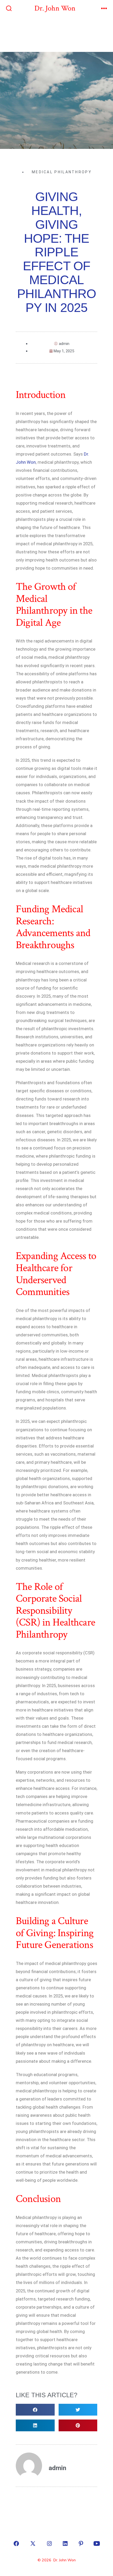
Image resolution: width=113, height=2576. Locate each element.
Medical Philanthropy (62, 172)
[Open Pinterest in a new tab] (81, 2543)
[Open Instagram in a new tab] (49, 2543)
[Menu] (104, 9)
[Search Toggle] (9, 9)
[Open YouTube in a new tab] (97, 2543)
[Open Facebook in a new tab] (16, 2543)
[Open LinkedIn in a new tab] (65, 2543)
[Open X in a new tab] (33, 2543)
